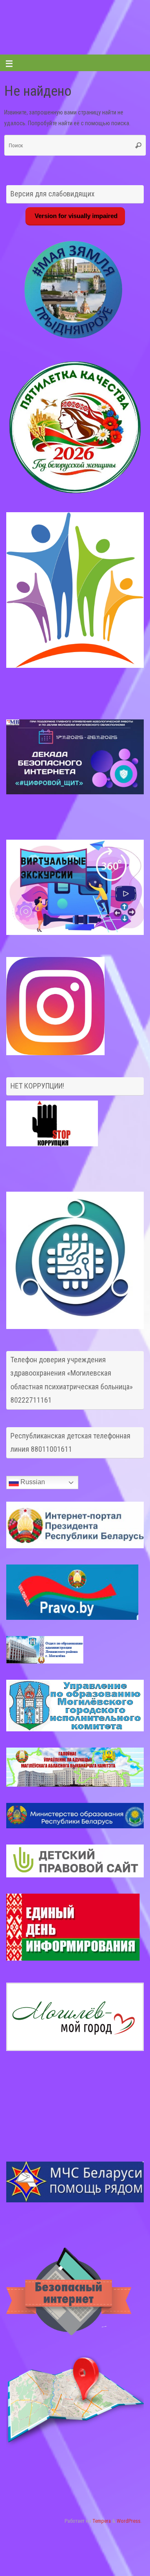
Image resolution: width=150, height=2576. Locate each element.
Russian (32, 1482)
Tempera (102, 2521)
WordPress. (129, 2521)
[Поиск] (138, 145)
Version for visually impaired (75, 216)
